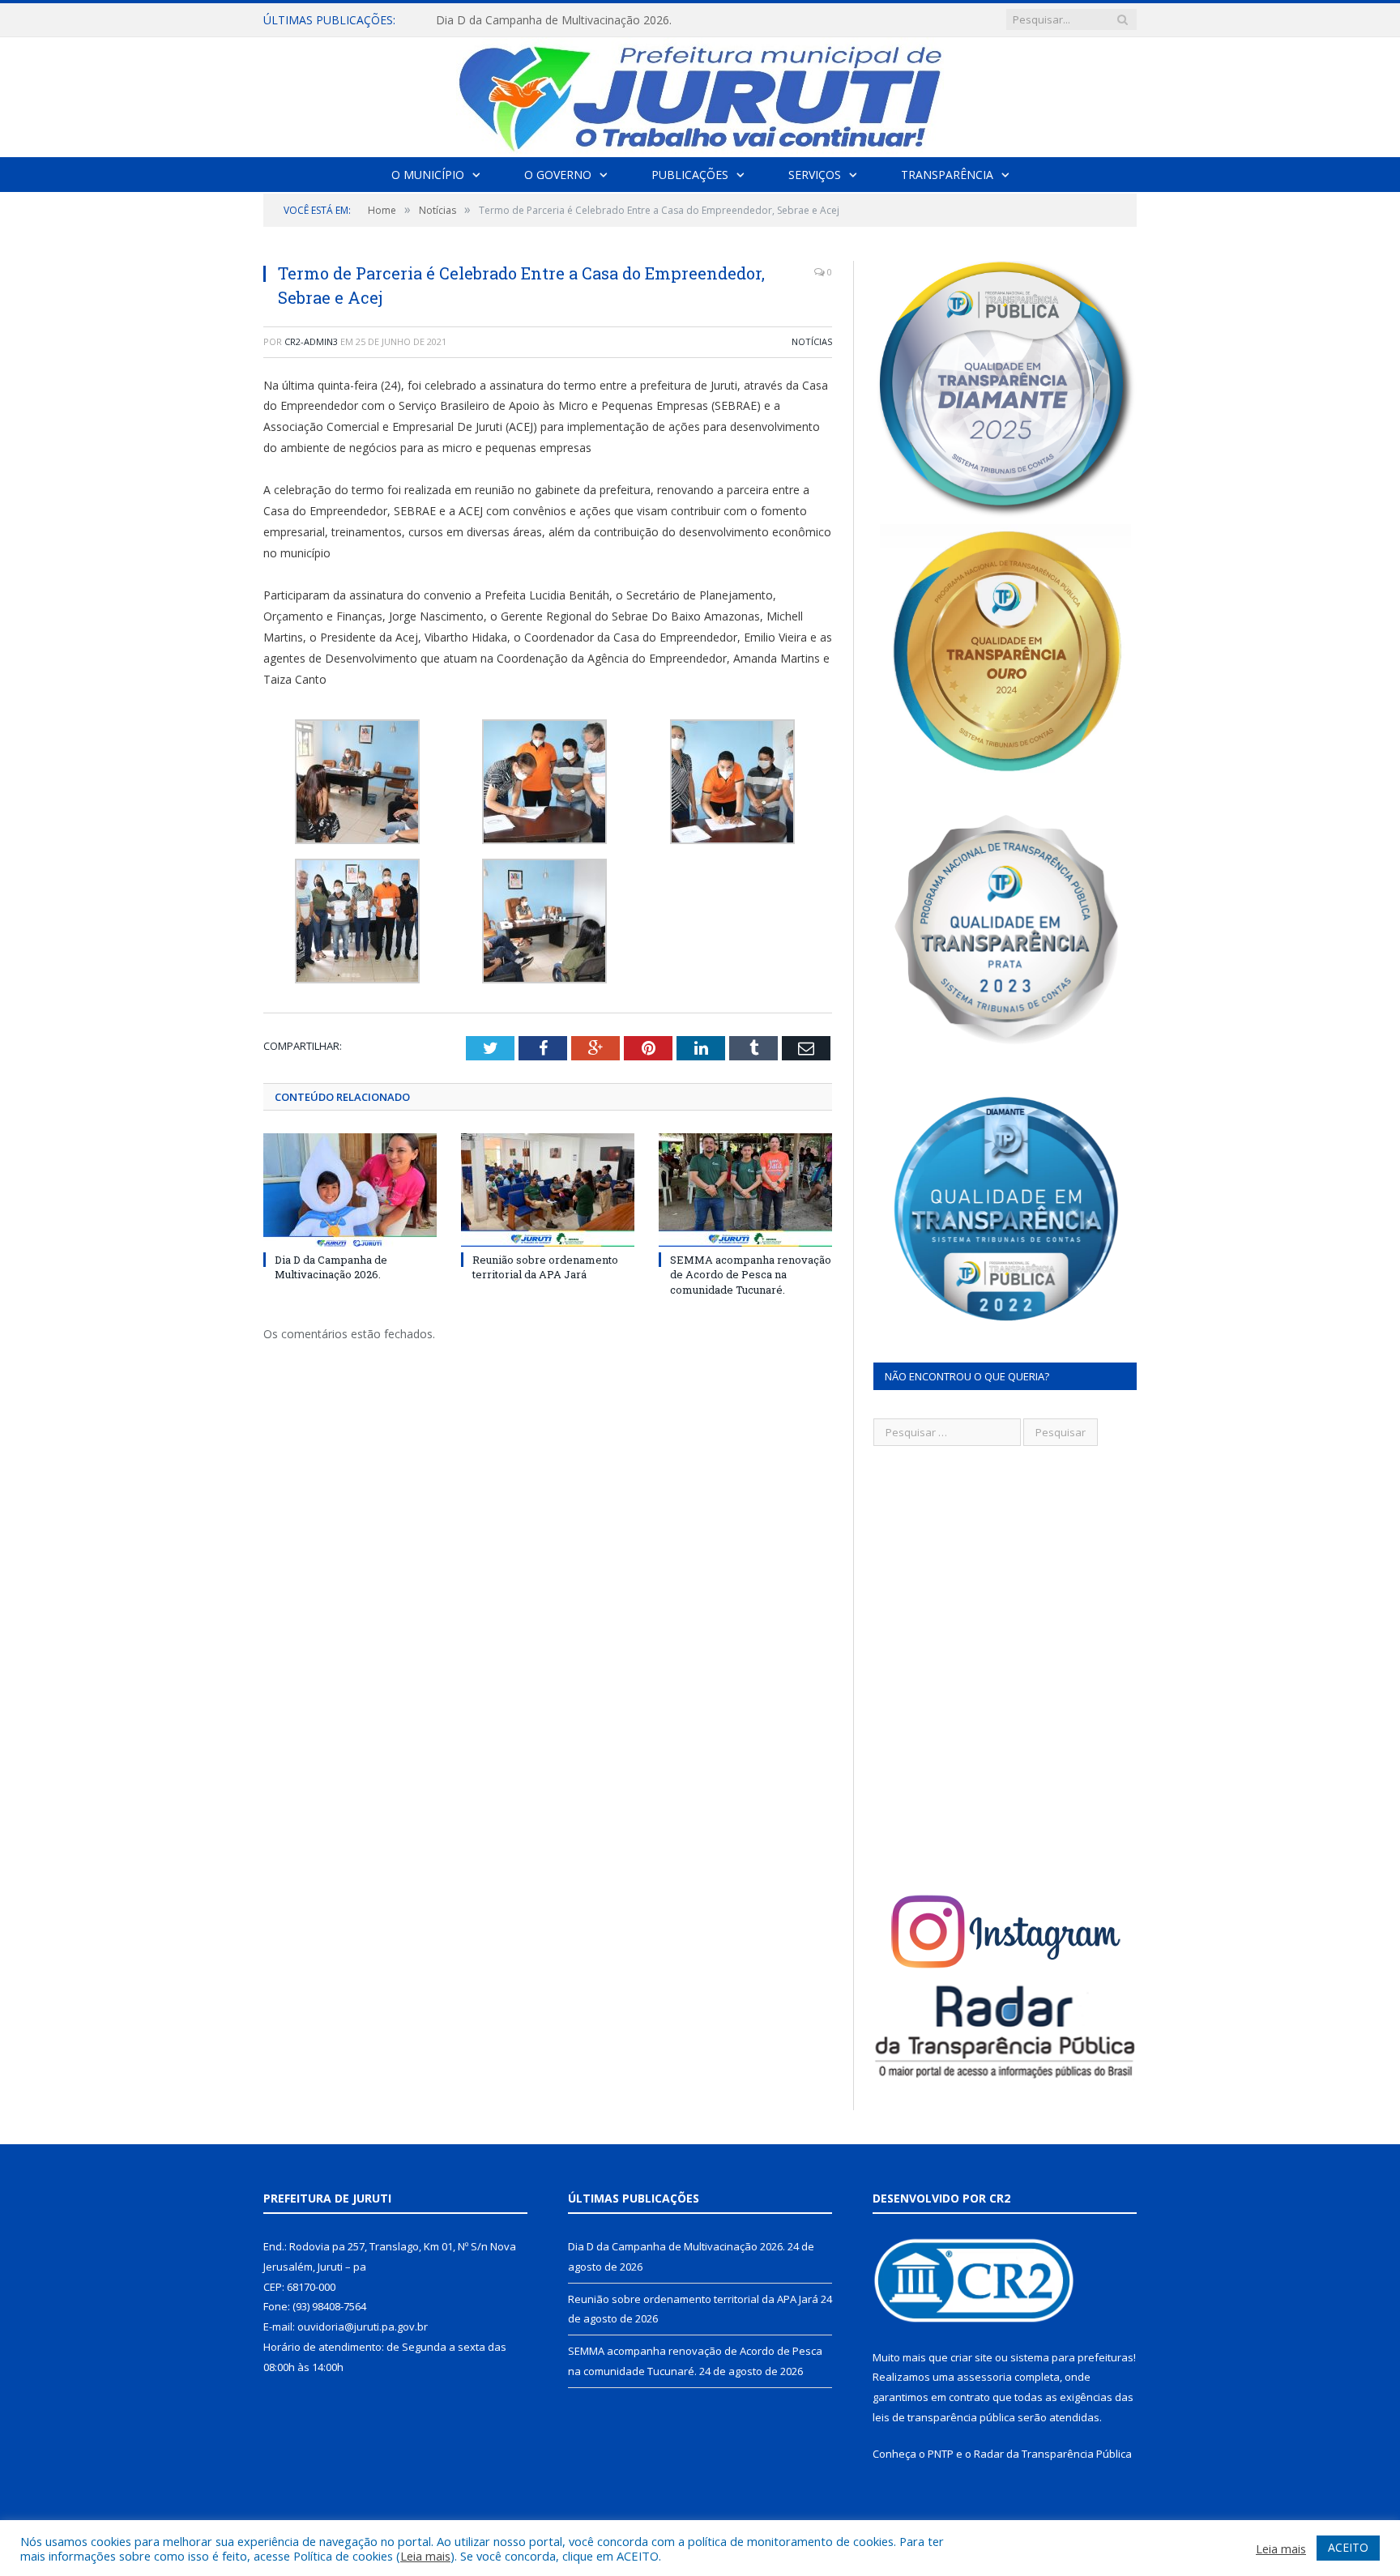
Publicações (690, 175)
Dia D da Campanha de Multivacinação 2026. (331, 1267)
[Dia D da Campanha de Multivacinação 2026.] (350, 1190)
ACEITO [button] (1348, 2547)
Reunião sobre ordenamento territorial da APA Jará (570, 20)
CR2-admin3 (311, 341)
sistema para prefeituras (1072, 2357)
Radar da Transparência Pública (1053, 2454)
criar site (971, 2357)
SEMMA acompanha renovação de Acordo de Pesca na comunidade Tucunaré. (751, 1274)
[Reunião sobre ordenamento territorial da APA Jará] (548, 1190)
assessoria (984, 2377)
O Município (428, 175)
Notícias (812, 341)
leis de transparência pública (944, 2417)
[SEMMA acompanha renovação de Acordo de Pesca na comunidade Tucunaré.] (745, 1190)
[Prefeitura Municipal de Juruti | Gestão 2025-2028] (700, 94)
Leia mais (425, 2556)
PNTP (941, 2454)
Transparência (947, 175)
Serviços (815, 175)
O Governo (558, 175)
